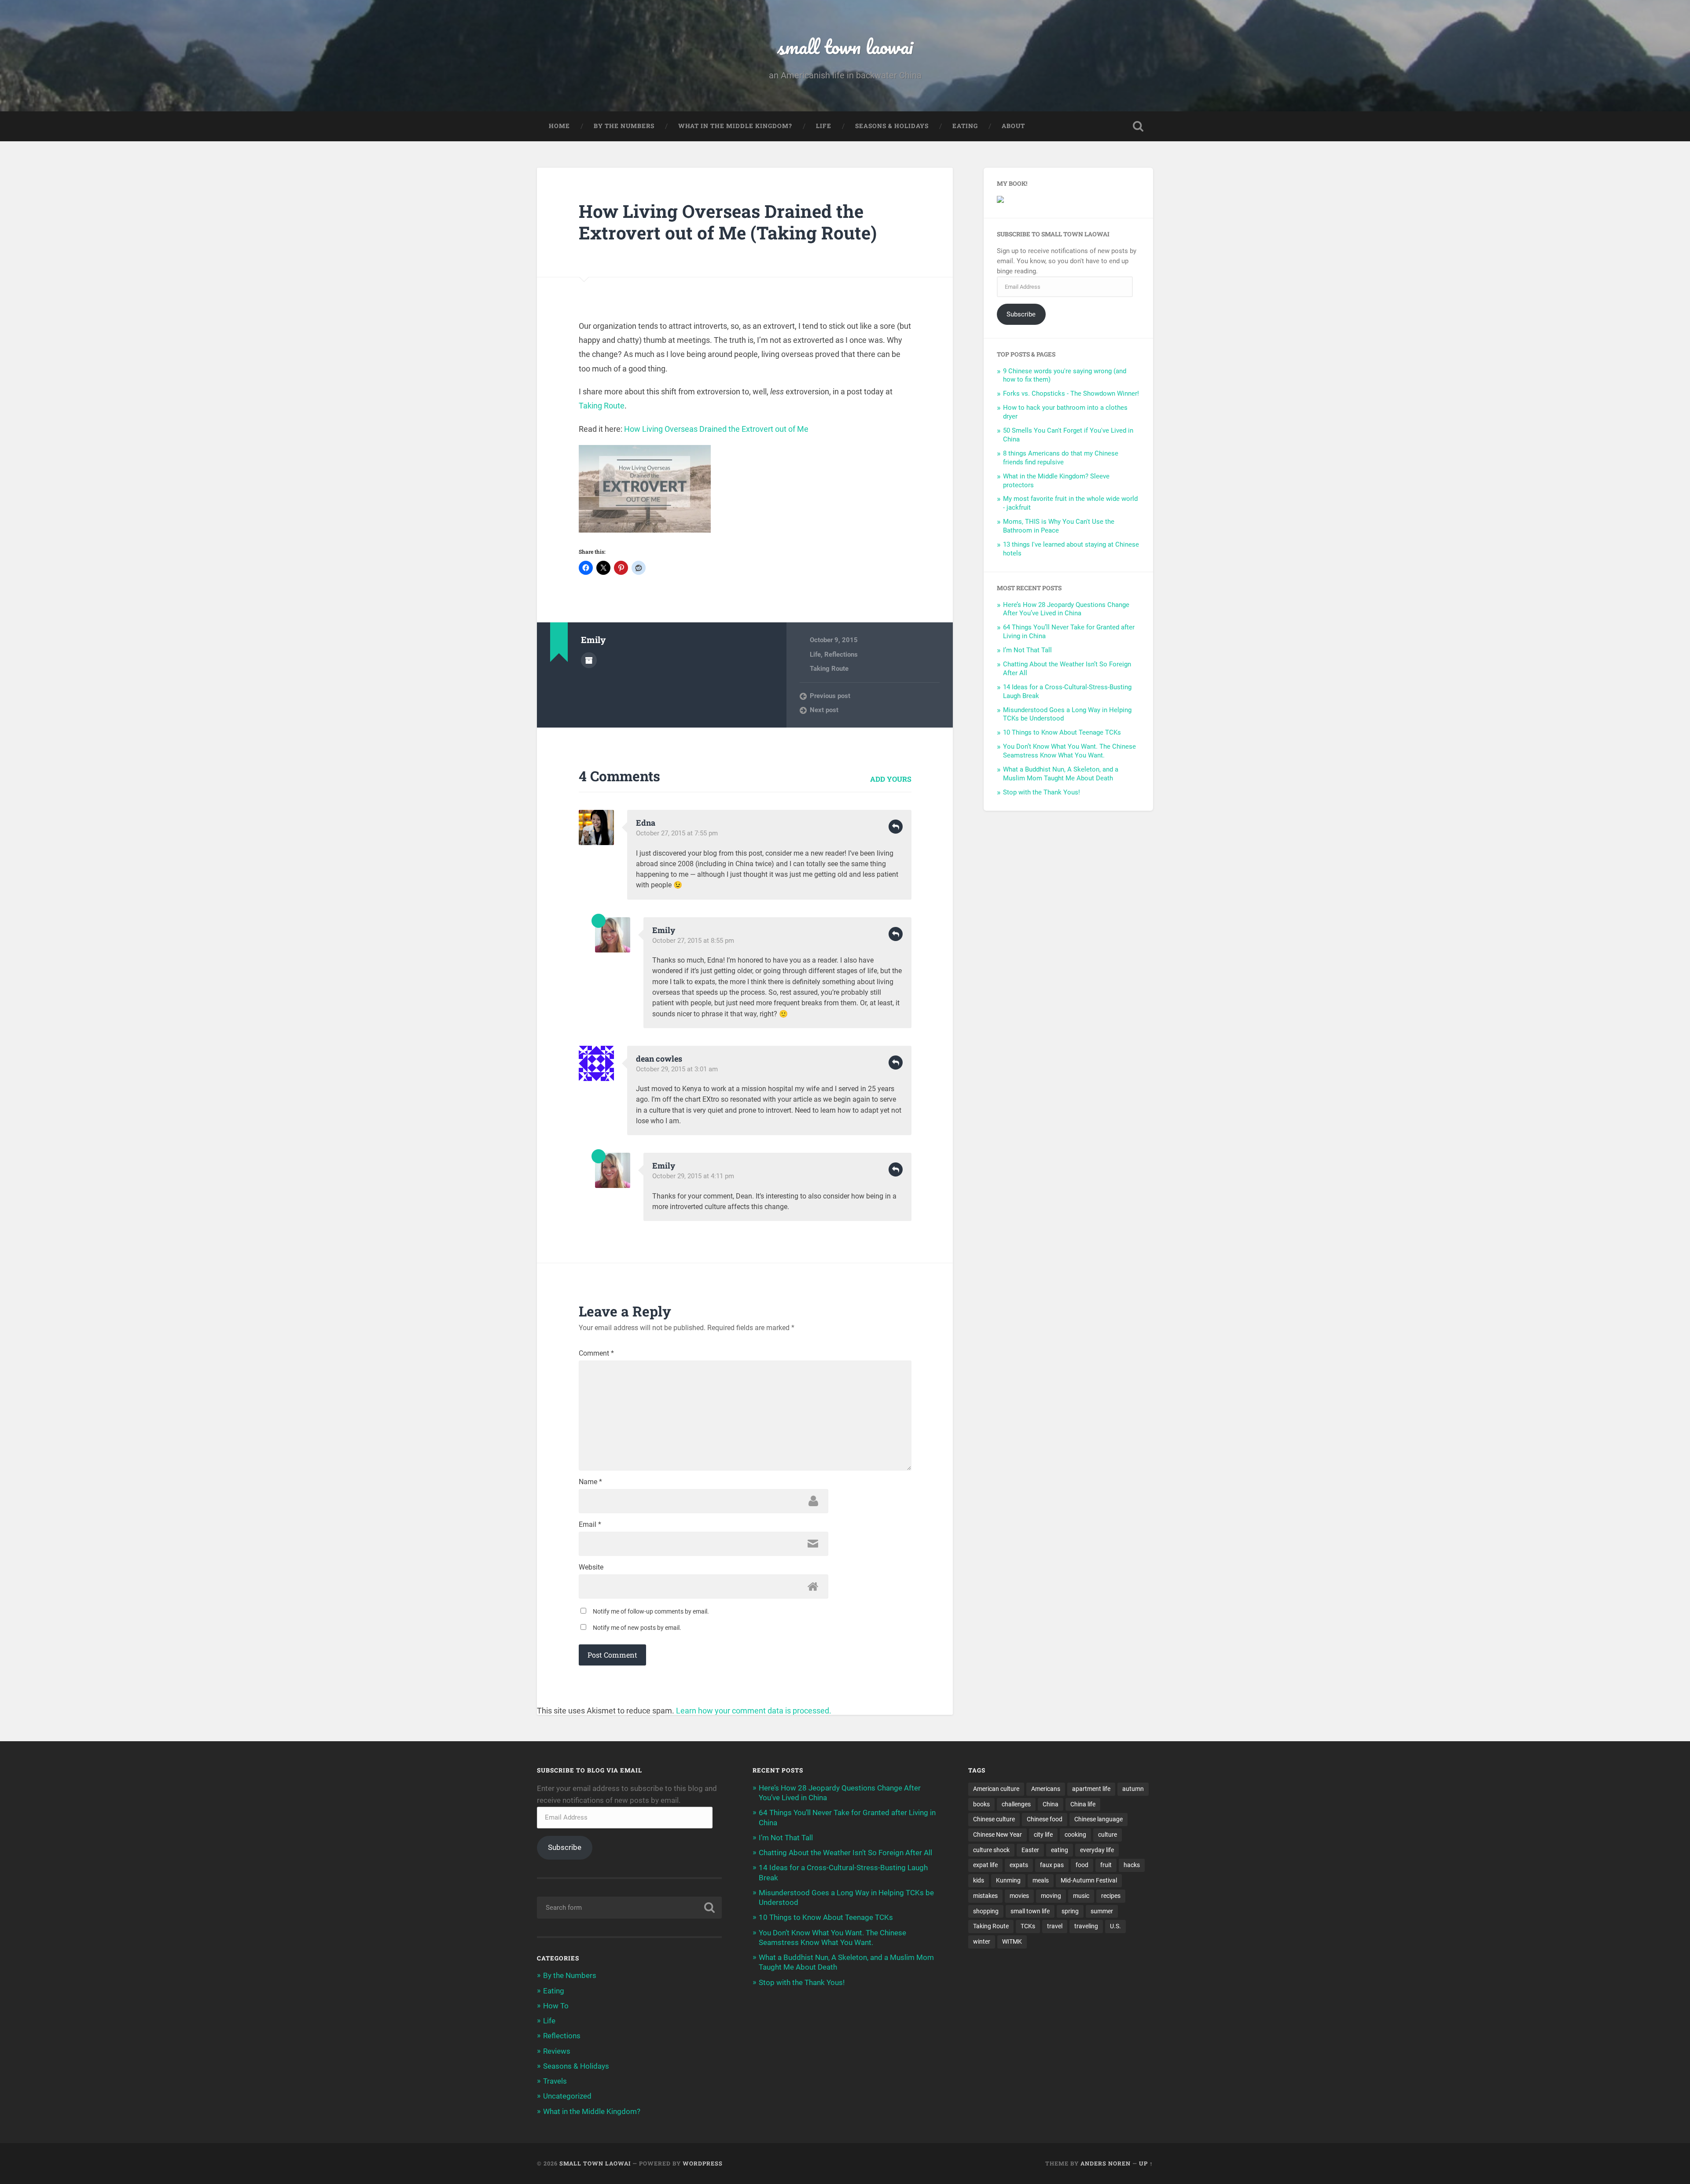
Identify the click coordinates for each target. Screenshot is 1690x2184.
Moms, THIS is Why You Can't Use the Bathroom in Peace (1059, 526)
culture (1108, 1835)
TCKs (1028, 1926)
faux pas (1052, 1865)
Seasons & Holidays (892, 126)
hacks (1132, 1865)
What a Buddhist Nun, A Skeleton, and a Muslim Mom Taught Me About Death (1061, 774)
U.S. (1115, 1926)
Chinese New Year (997, 1835)
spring (1070, 1911)
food (1082, 1865)
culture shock (991, 1850)
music (1081, 1896)
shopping (986, 1911)
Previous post (830, 696)
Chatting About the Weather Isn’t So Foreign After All (845, 1853)
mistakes (985, 1896)
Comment (596, 1353)
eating (1060, 1850)
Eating (965, 126)
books (981, 1804)
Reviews (557, 2051)
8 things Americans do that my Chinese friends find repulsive (1061, 458)
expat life (985, 1865)
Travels (555, 2081)
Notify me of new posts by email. (637, 1628)
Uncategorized (567, 2096)
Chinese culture (994, 1819)
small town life (1030, 1911)
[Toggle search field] (1138, 126)
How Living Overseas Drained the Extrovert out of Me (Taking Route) (728, 222)
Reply (896, 827)
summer (1102, 1911)
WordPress (703, 2163)
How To (556, 2006)
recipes (1111, 1896)
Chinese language (1098, 1819)
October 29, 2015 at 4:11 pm (693, 1176)
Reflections (841, 654)
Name (590, 1482)
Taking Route (602, 406)
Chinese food (1045, 1819)
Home (559, 126)
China (1051, 1804)
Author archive (589, 660)
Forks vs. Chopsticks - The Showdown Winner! (1071, 393)
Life (824, 126)
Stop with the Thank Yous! (1042, 792)
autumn (1133, 1789)
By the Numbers (624, 126)
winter (982, 1941)
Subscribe (1021, 314)
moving (1051, 1896)
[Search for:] (629, 1908)
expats (1019, 1865)
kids (979, 1880)
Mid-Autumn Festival (1089, 1880)
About (1013, 126)
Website (591, 1567)
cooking (1075, 1835)
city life (1043, 1835)
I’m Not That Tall (1027, 650)
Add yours (891, 779)
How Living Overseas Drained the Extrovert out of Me (716, 429)
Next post (824, 710)
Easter (1030, 1850)
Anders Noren (1106, 2163)
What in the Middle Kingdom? (735, 126)
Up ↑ (1146, 2163)
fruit (1106, 1865)
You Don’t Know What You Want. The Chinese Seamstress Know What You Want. (1069, 751)
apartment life (1091, 1789)
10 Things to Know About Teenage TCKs (1062, 732)
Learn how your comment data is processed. (754, 1711)
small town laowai (845, 46)
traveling (1086, 1926)
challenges (1016, 1804)
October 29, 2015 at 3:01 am (677, 1069)
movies (1019, 1896)
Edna (646, 823)
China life (1083, 1804)
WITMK (1012, 1941)
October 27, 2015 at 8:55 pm (693, 941)
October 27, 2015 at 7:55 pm (677, 833)
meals (1041, 1880)
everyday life (1097, 1850)
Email (590, 1525)
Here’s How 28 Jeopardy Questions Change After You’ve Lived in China (1066, 609)
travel (1055, 1926)
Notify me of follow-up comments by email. (651, 1611)
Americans (1046, 1789)
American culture (996, 1789)
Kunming (1008, 1880)
